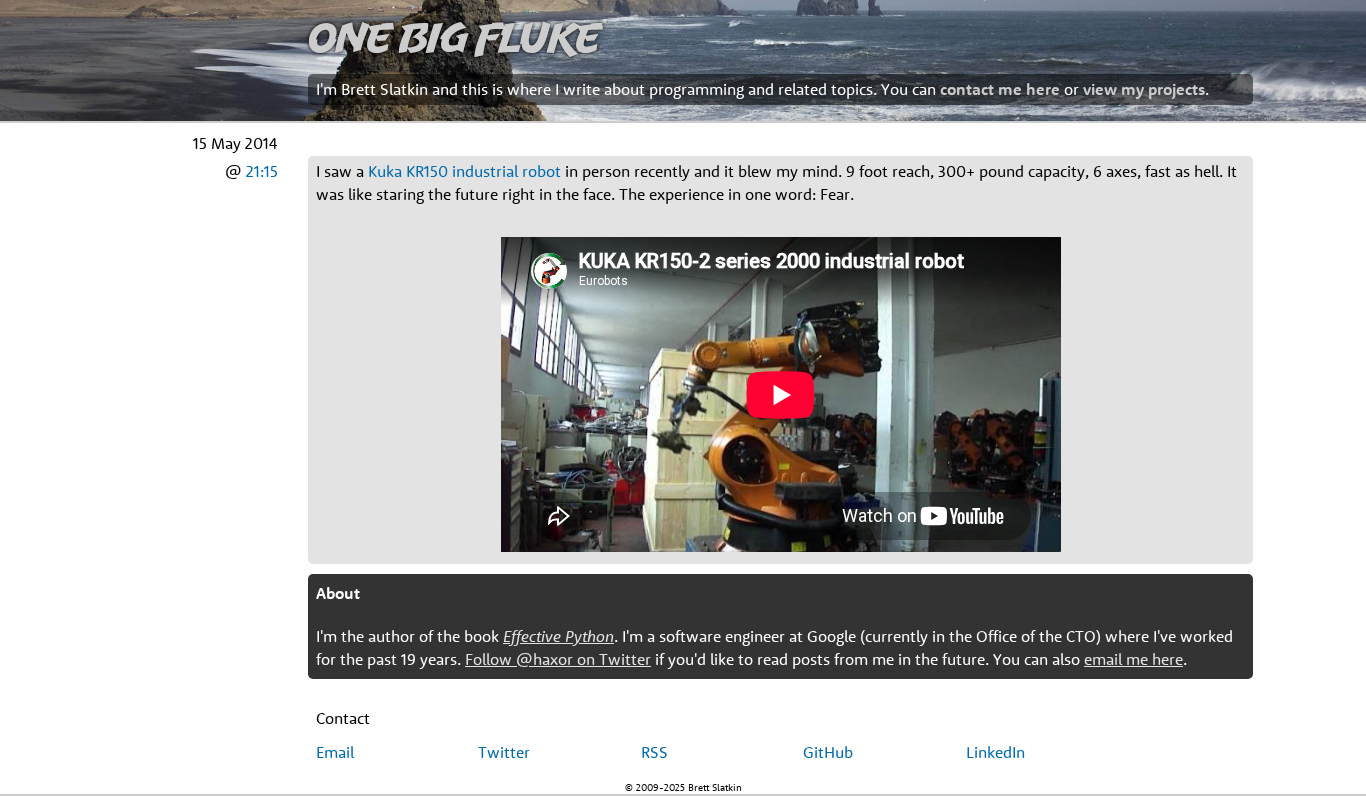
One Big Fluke (454, 36)
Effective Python (558, 636)
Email (335, 752)
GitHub (828, 752)
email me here (1133, 659)
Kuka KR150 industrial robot (464, 171)
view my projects (1144, 89)
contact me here (1000, 89)
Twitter (504, 752)
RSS (654, 752)
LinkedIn (995, 752)
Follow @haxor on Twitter (558, 659)
